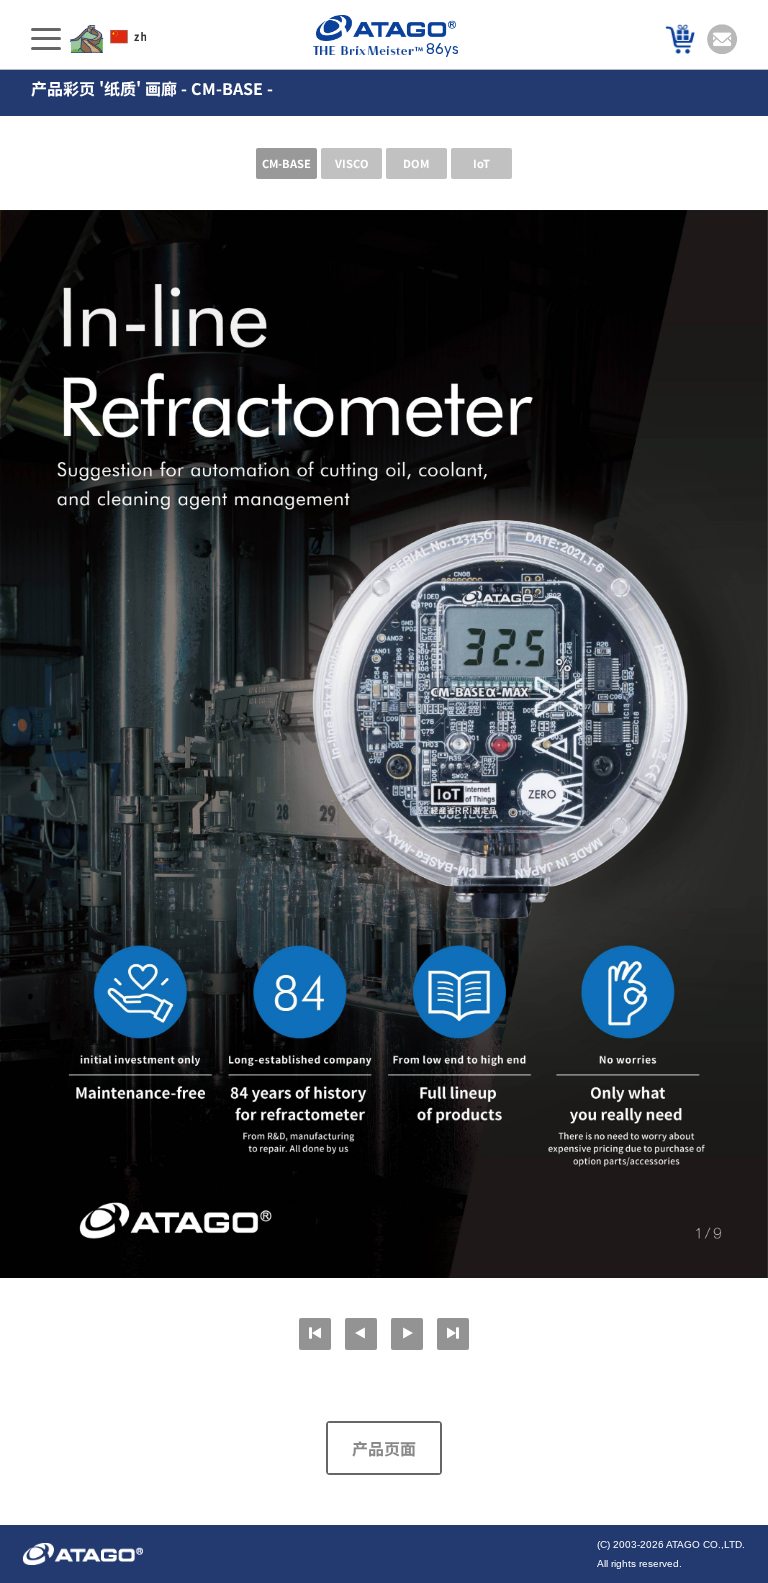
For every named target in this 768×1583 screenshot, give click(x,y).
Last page (453, 1334)
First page (315, 1334)
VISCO (352, 163)
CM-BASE (286, 163)
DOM (416, 163)
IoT (481, 163)
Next (407, 1334)
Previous (361, 1334)
